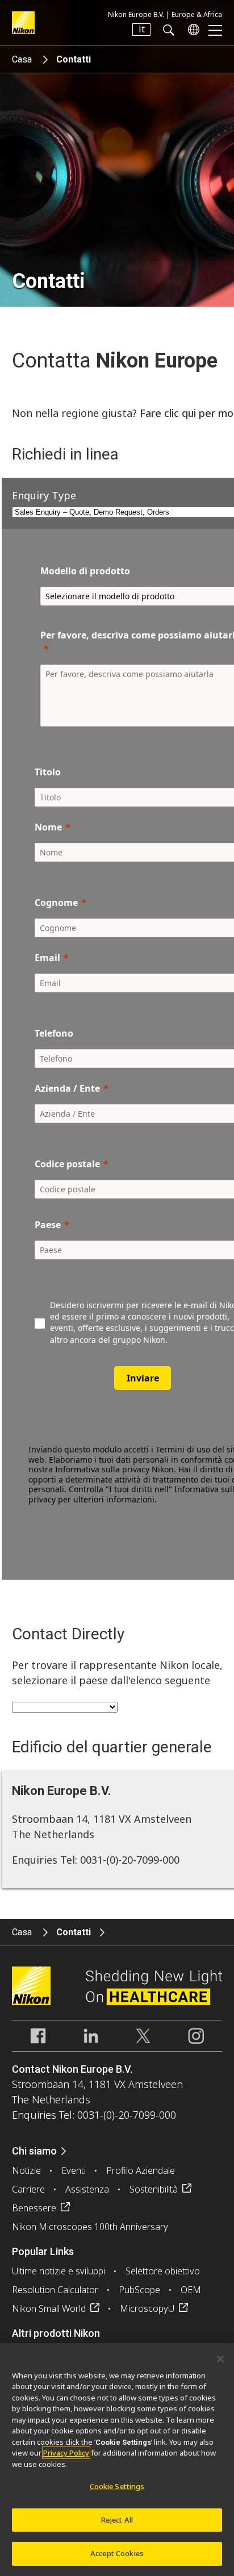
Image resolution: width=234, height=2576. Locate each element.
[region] (117, 2460)
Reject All (117, 2520)
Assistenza (87, 2189)
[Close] (220, 2359)
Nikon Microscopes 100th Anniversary (90, 2227)
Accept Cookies (117, 2553)
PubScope (139, 2290)
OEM (191, 2290)
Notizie (26, 2170)
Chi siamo (34, 2151)
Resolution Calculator (55, 2290)
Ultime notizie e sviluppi (58, 2271)
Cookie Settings (117, 2486)
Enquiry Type (44, 495)
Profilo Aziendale (141, 2170)
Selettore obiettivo (163, 2271)
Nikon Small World (49, 2308)
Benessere (34, 2208)
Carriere (28, 2189)
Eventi (74, 2170)
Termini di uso (183, 1449)
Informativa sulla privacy (102, 1469)
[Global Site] (191, 30)
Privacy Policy (66, 2453)
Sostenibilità (154, 2189)
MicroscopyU (147, 2308)
